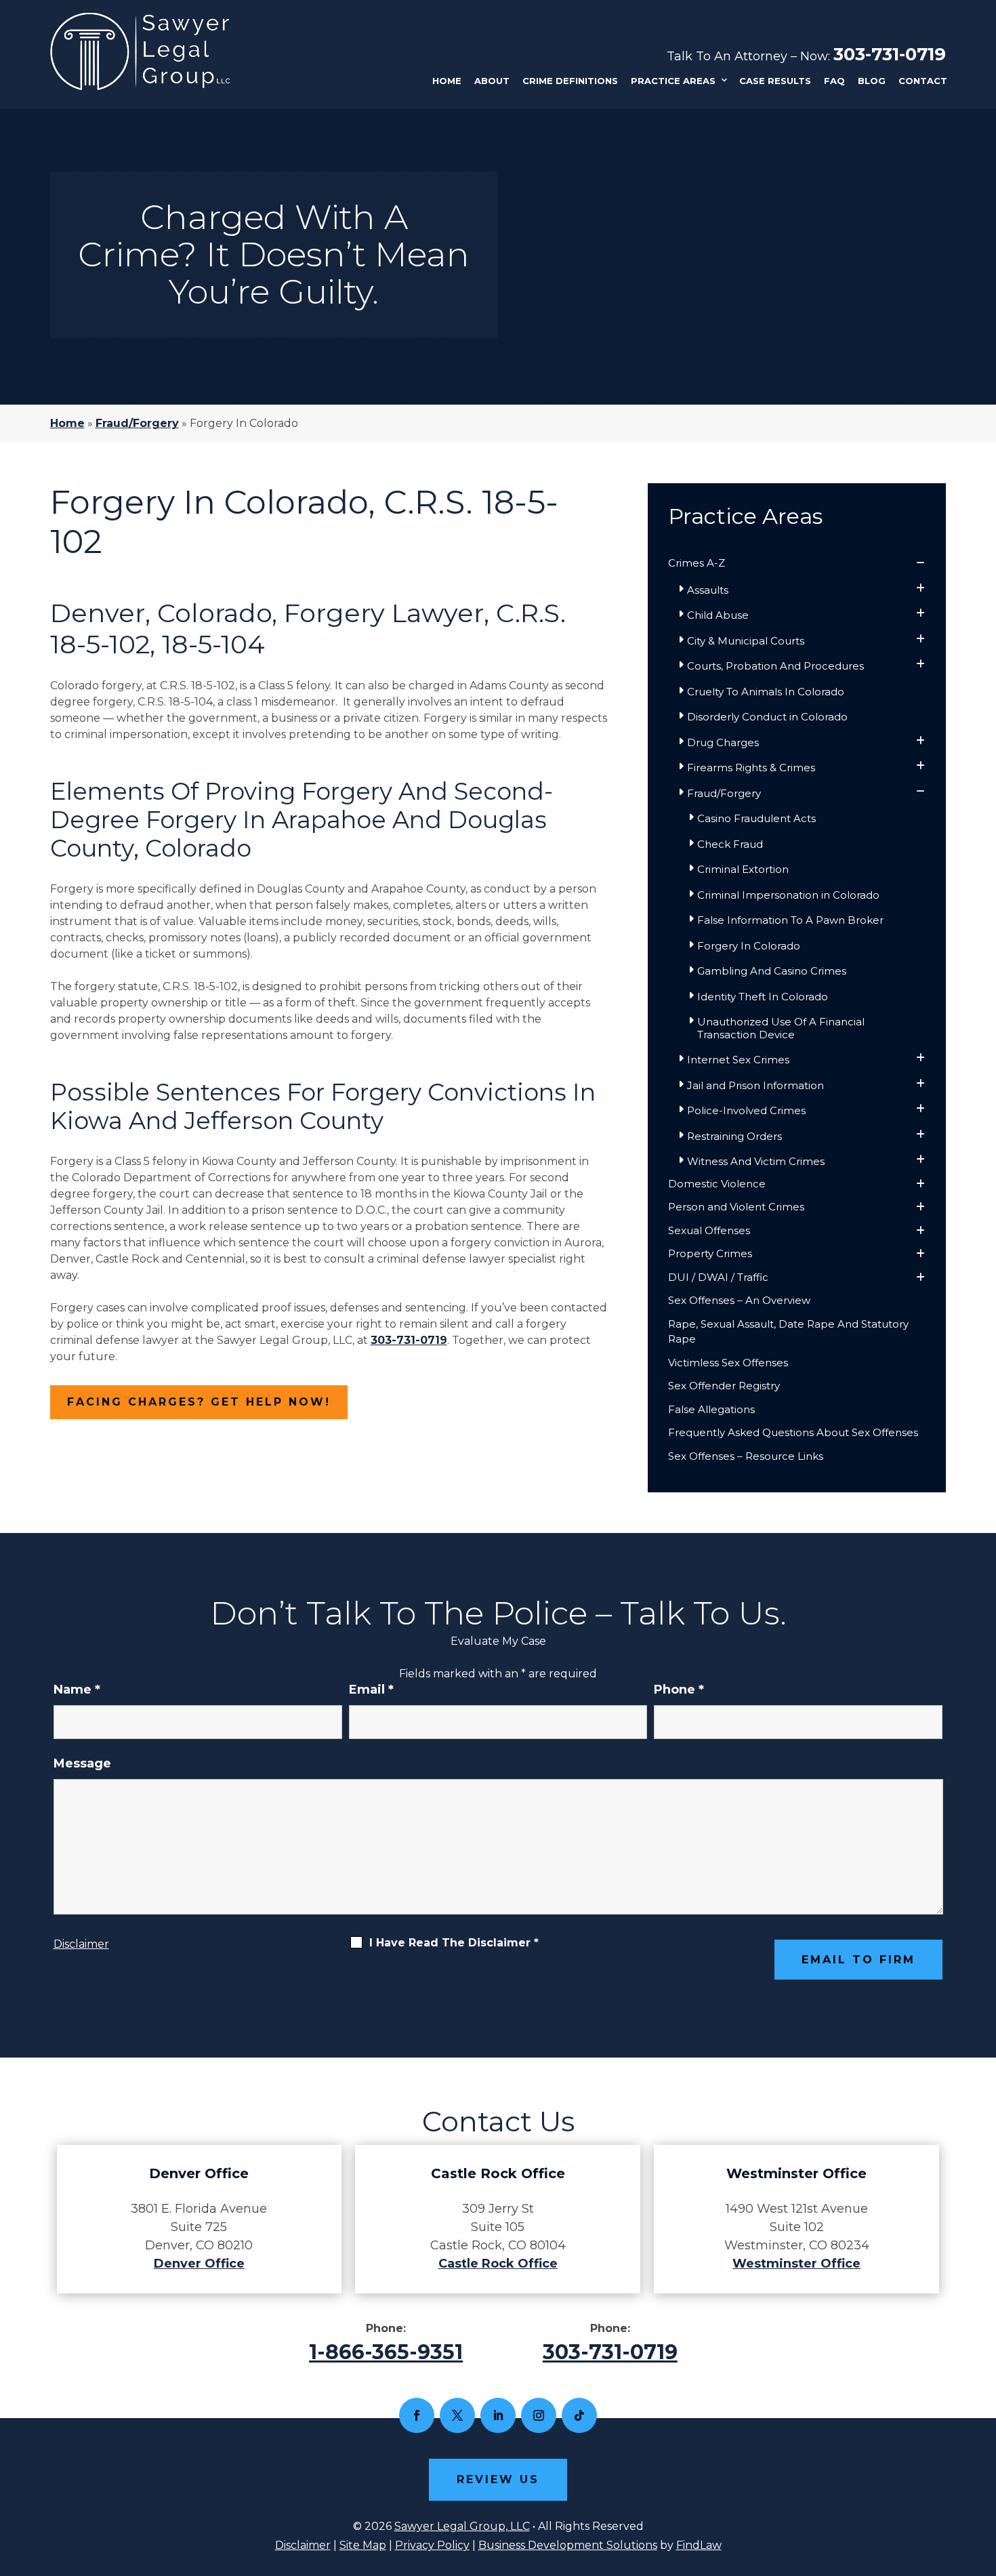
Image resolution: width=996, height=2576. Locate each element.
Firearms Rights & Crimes (751, 768)
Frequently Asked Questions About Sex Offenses (793, 1432)
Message (82, 1763)
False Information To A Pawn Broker (790, 920)
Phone (679, 1690)
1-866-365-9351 (386, 2352)
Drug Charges (723, 742)
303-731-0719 (890, 54)
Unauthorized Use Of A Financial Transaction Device (781, 1028)
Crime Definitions (570, 81)
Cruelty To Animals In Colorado (766, 692)
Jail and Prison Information (755, 1085)
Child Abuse (718, 615)
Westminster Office (796, 2264)
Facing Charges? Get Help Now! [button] (199, 1402)
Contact (923, 81)
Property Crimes (710, 1253)
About (492, 81)
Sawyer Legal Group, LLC (462, 2526)
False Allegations (711, 1409)
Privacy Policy (432, 2545)
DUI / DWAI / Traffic (718, 1277)
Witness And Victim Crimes (756, 1161)
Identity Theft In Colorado (763, 997)
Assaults (708, 590)
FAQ (834, 81)
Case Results (775, 81)
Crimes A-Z (697, 563)
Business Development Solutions (568, 2545)
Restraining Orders (734, 1136)
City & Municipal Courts (746, 641)
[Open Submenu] (920, 564)
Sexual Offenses (709, 1230)
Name (77, 1690)
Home (447, 81)
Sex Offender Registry (724, 1386)
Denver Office (199, 2264)
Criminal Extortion (743, 869)
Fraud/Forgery (724, 793)
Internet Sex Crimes (738, 1060)
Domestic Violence (717, 1184)
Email (371, 1690)
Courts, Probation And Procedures (775, 666)
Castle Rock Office (498, 2264)
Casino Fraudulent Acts (756, 818)
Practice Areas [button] (673, 81)
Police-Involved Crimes (746, 1110)
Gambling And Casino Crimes (772, 971)
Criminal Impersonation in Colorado (788, 895)
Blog (872, 81)
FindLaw (699, 2545)
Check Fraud (730, 844)
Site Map (363, 2545)
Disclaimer (81, 1944)
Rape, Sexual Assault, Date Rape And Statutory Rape (788, 1332)
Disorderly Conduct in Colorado (767, 717)
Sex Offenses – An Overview (739, 1300)
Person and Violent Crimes (736, 1207)
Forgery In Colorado (749, 946)
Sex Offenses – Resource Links (746, 1456)
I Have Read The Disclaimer (454, 1943)
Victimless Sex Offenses (728, 1363)
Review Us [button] (498, 2479)
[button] (982, 2478)
